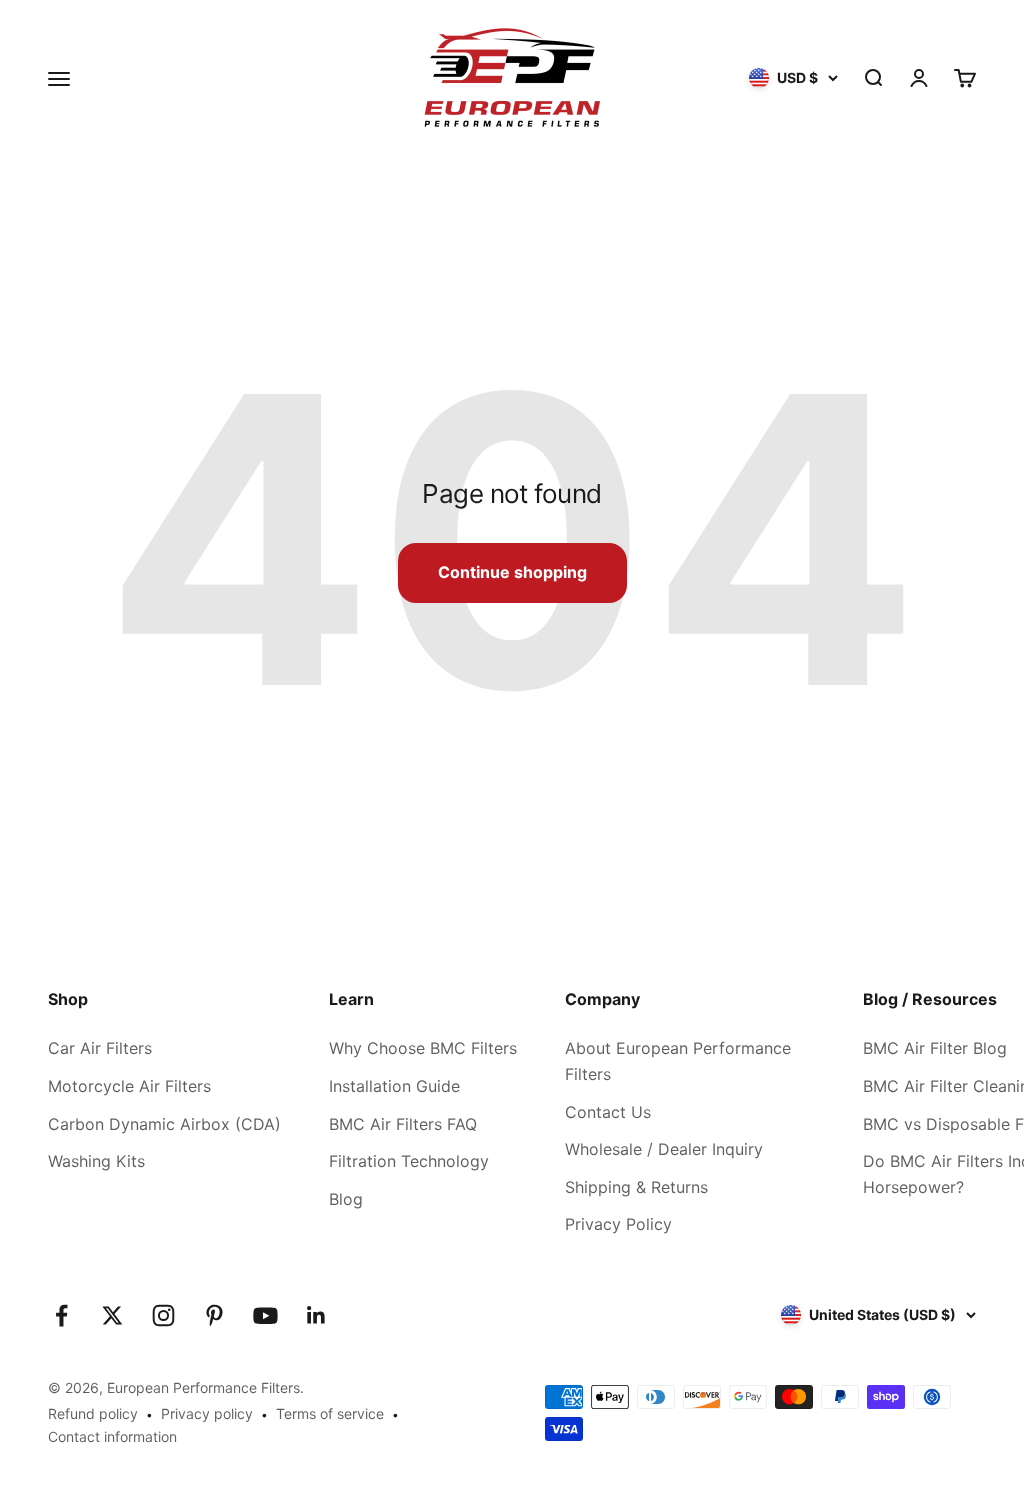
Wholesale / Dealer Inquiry (664, 1149)
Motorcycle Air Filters (129, 1086)
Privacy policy (207, 1413)
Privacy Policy (618, 1224)
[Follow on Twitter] (112, 1315)
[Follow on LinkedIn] (316, 1315)
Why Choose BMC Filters (423, 1048)
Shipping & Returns (636, 1187)
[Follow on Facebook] (61, 1315)
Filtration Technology (409, 1161)
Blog (346, 1199)
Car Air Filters (100, 1048)
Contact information (112, 1436)
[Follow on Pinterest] (214, 1315)
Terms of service (330, 1413)
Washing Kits (96, 1161)
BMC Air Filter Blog (935, 1048)
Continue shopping (512, 572)
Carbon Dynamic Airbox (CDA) (164, 1124)
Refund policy (93, 1413)
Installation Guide (394, 1086)
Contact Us (608, 1112)
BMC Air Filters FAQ (403, 1124)
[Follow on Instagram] (163, 1315)
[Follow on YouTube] (265, 1315)
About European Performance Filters (678, 1061)
